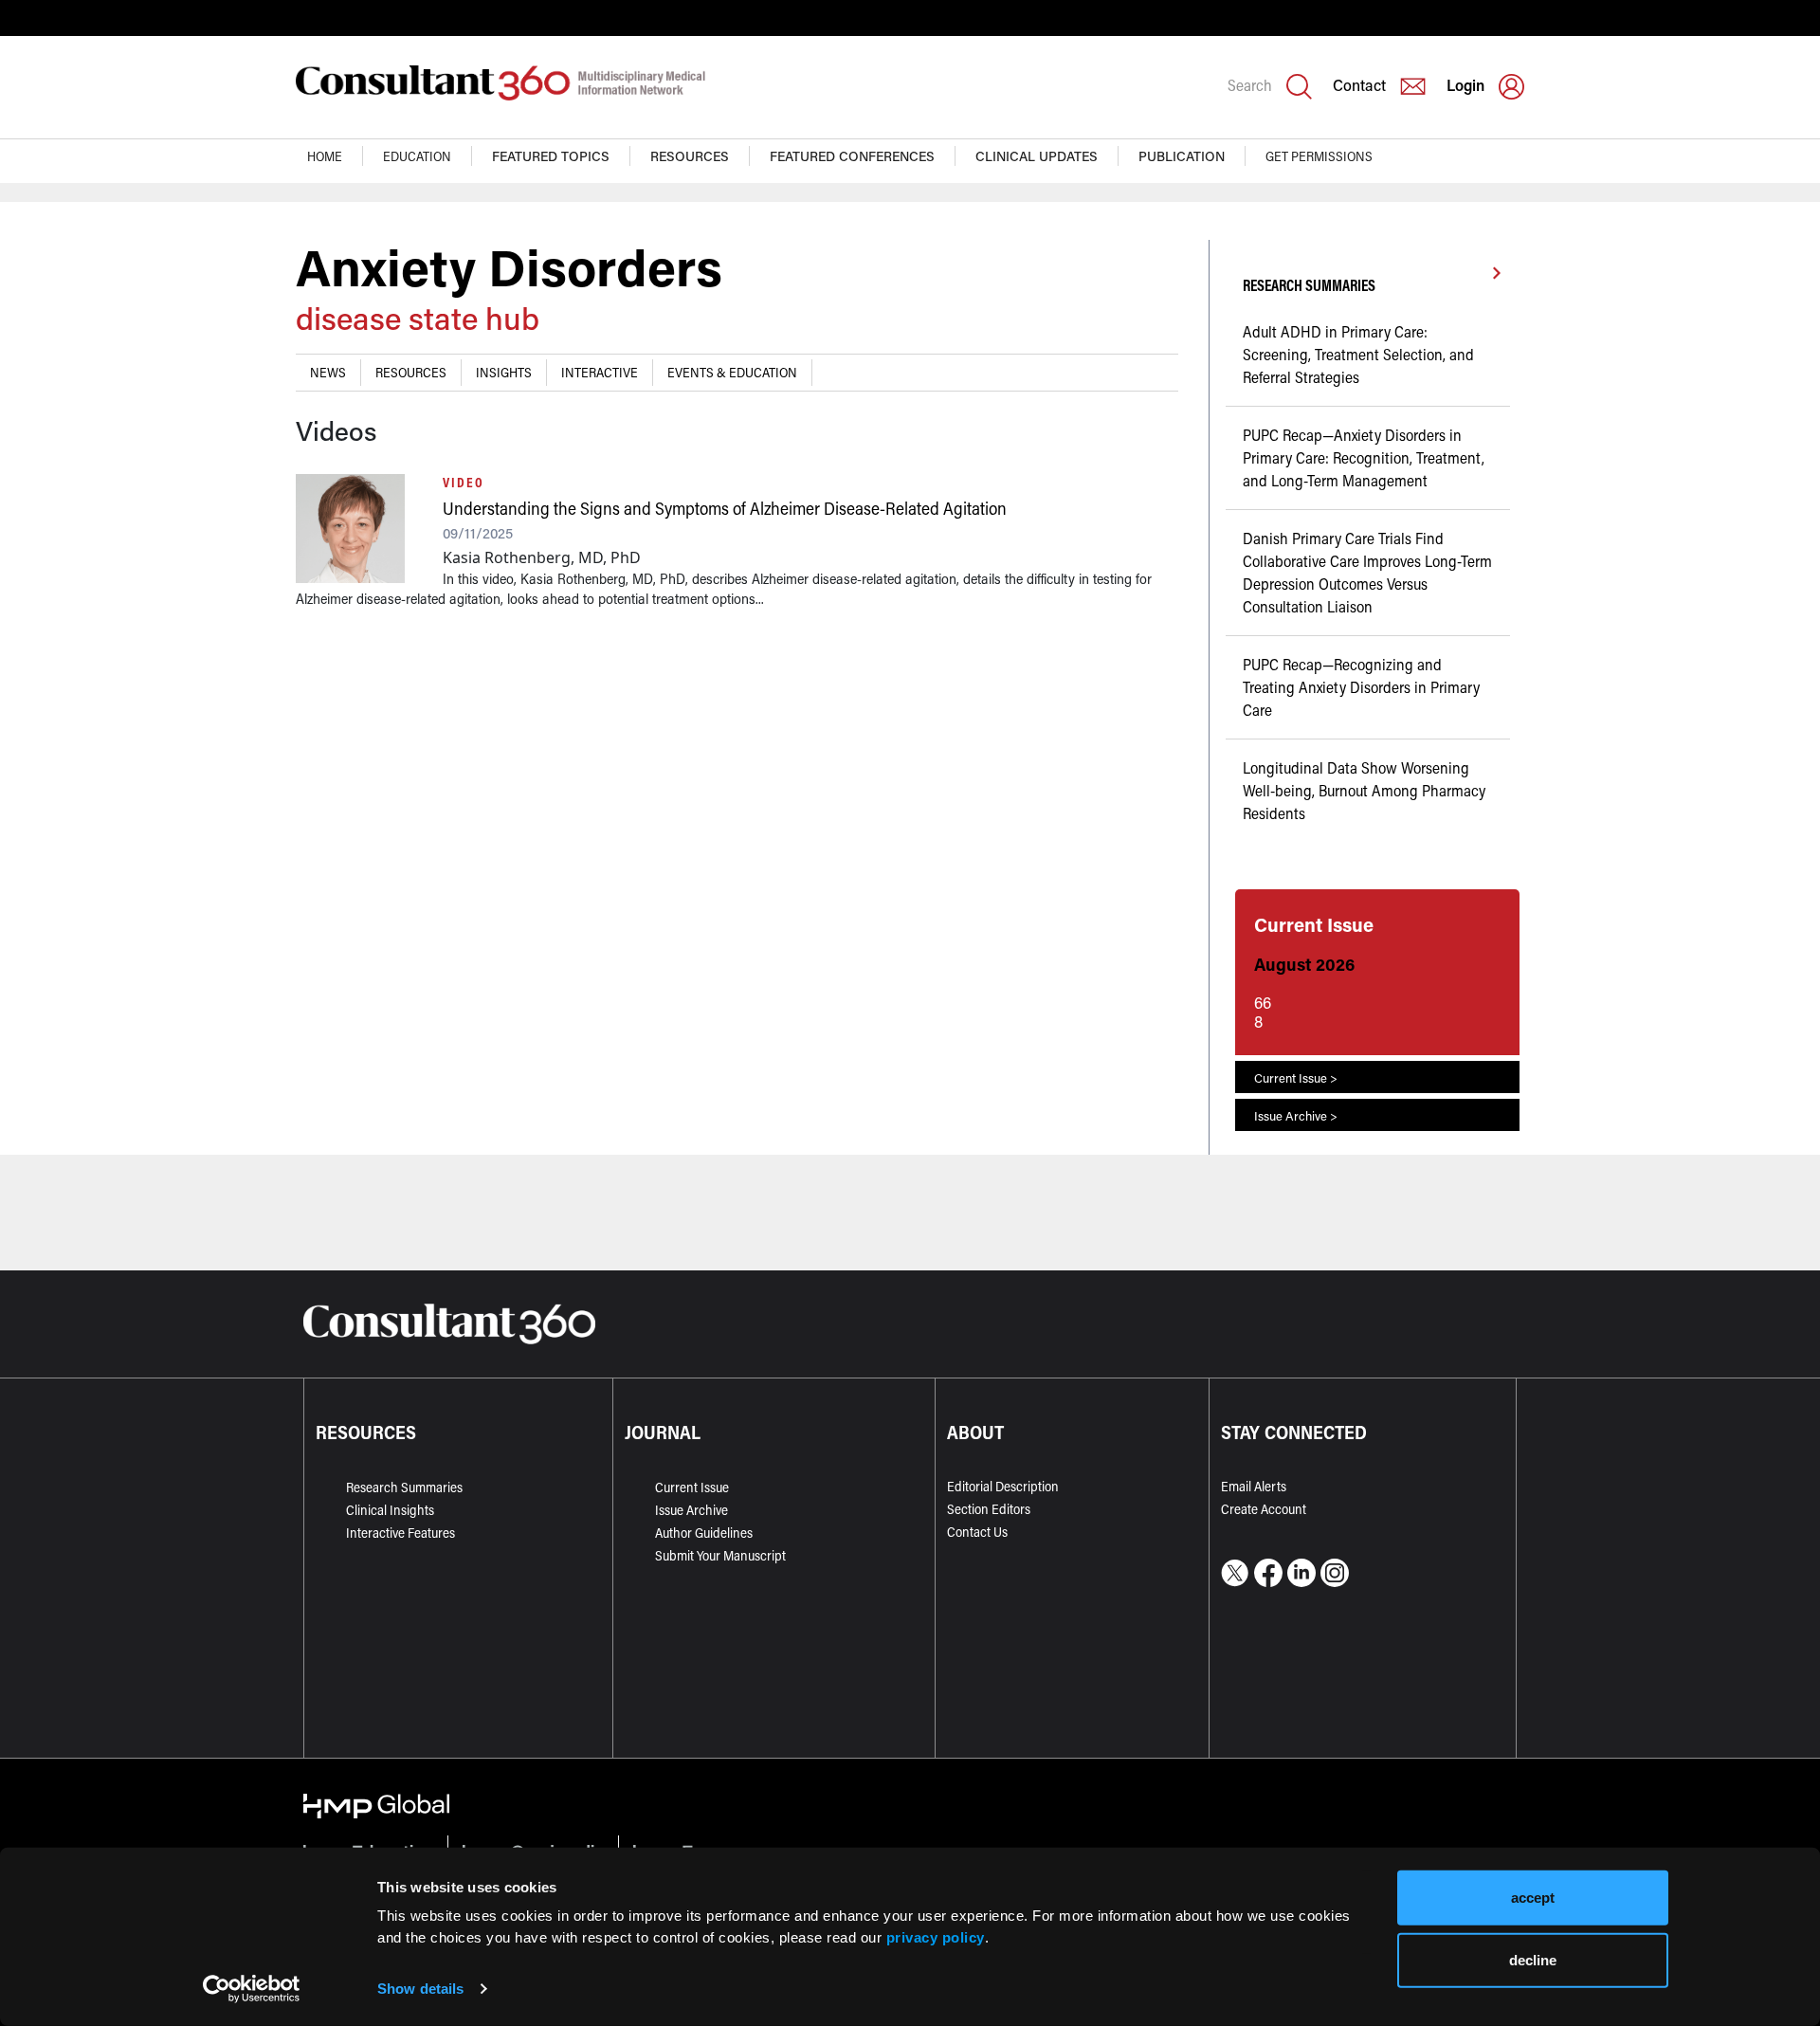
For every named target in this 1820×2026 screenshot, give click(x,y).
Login (1465, 85)
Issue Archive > (1296, 1115)
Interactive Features (400, 1533)
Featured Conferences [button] (852, 156)
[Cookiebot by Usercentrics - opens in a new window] (252, 1989)
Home (325, 156)
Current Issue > (1296, 1077)
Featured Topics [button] (551, 156)
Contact (1359, 85)
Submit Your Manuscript (720, 1555)
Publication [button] (1182, 156)
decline (1533, 1959)
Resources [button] (690, 156)
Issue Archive (692, 1510)
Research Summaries (404, 1487)
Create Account (1264, 1509)
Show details (420, 1989)
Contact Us (977, 1532)
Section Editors (989, 1509)
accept (1533, 1898)
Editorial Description (1003, 1486)
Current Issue (692, 1487)
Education (417, 156)
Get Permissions (1319, 156)
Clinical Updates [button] (1037, 156)
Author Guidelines (704, 1533)
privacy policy (936, 1936)
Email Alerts (1254, 1486)
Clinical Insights (390, 1510)
